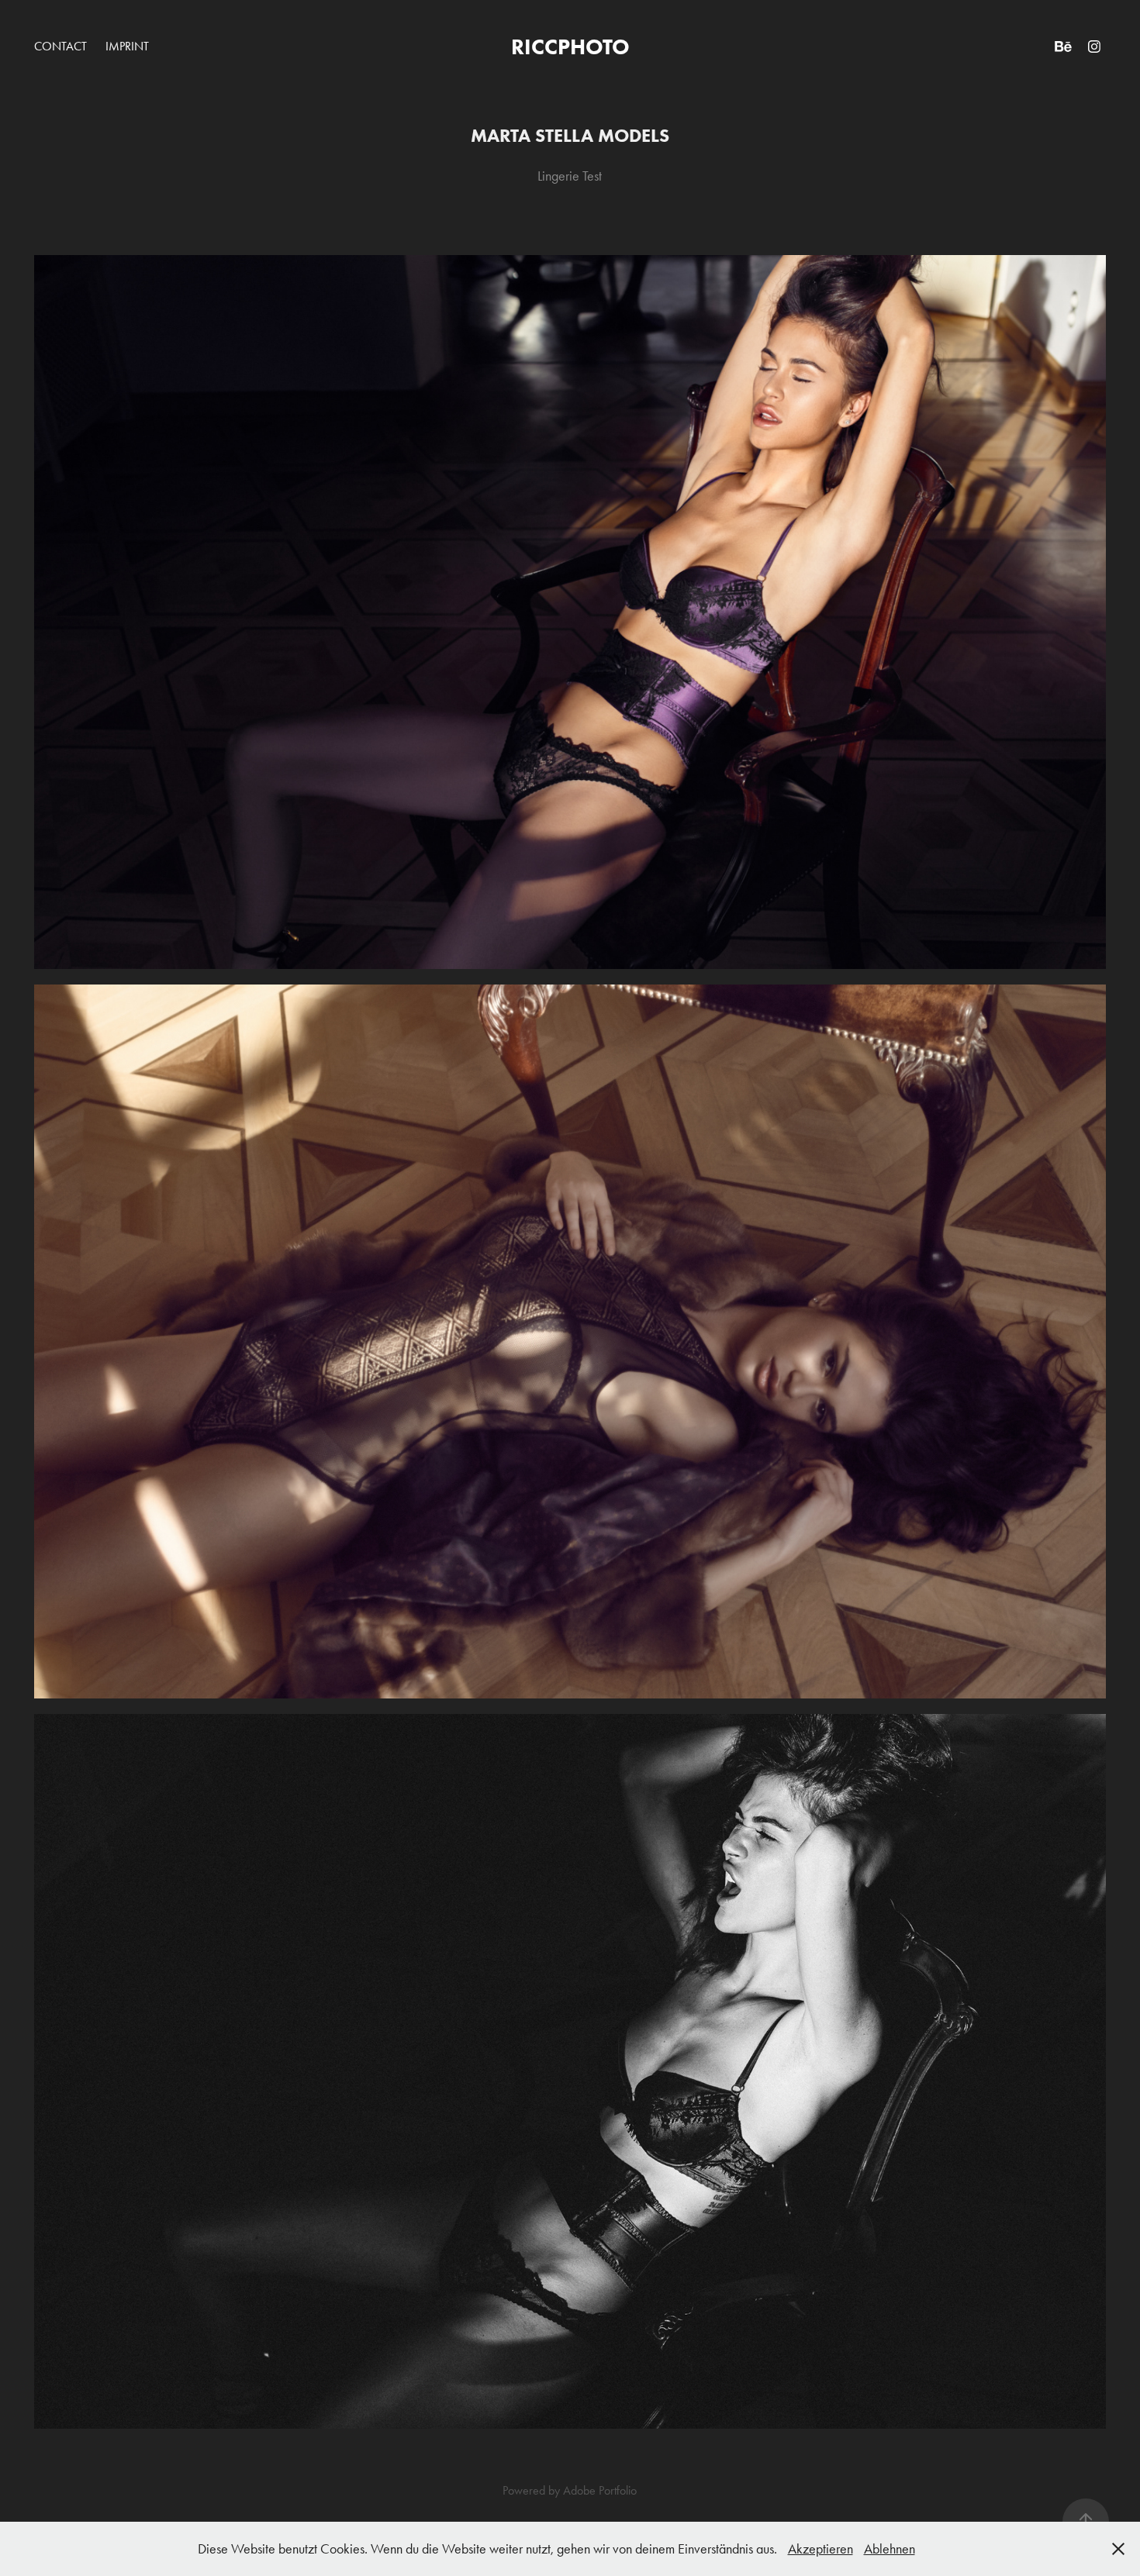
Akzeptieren (820, 2549)
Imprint (127, 46)
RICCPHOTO (570, 47)
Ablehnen (890, 2549)
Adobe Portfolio (600, 2490)
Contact (60, 46)
